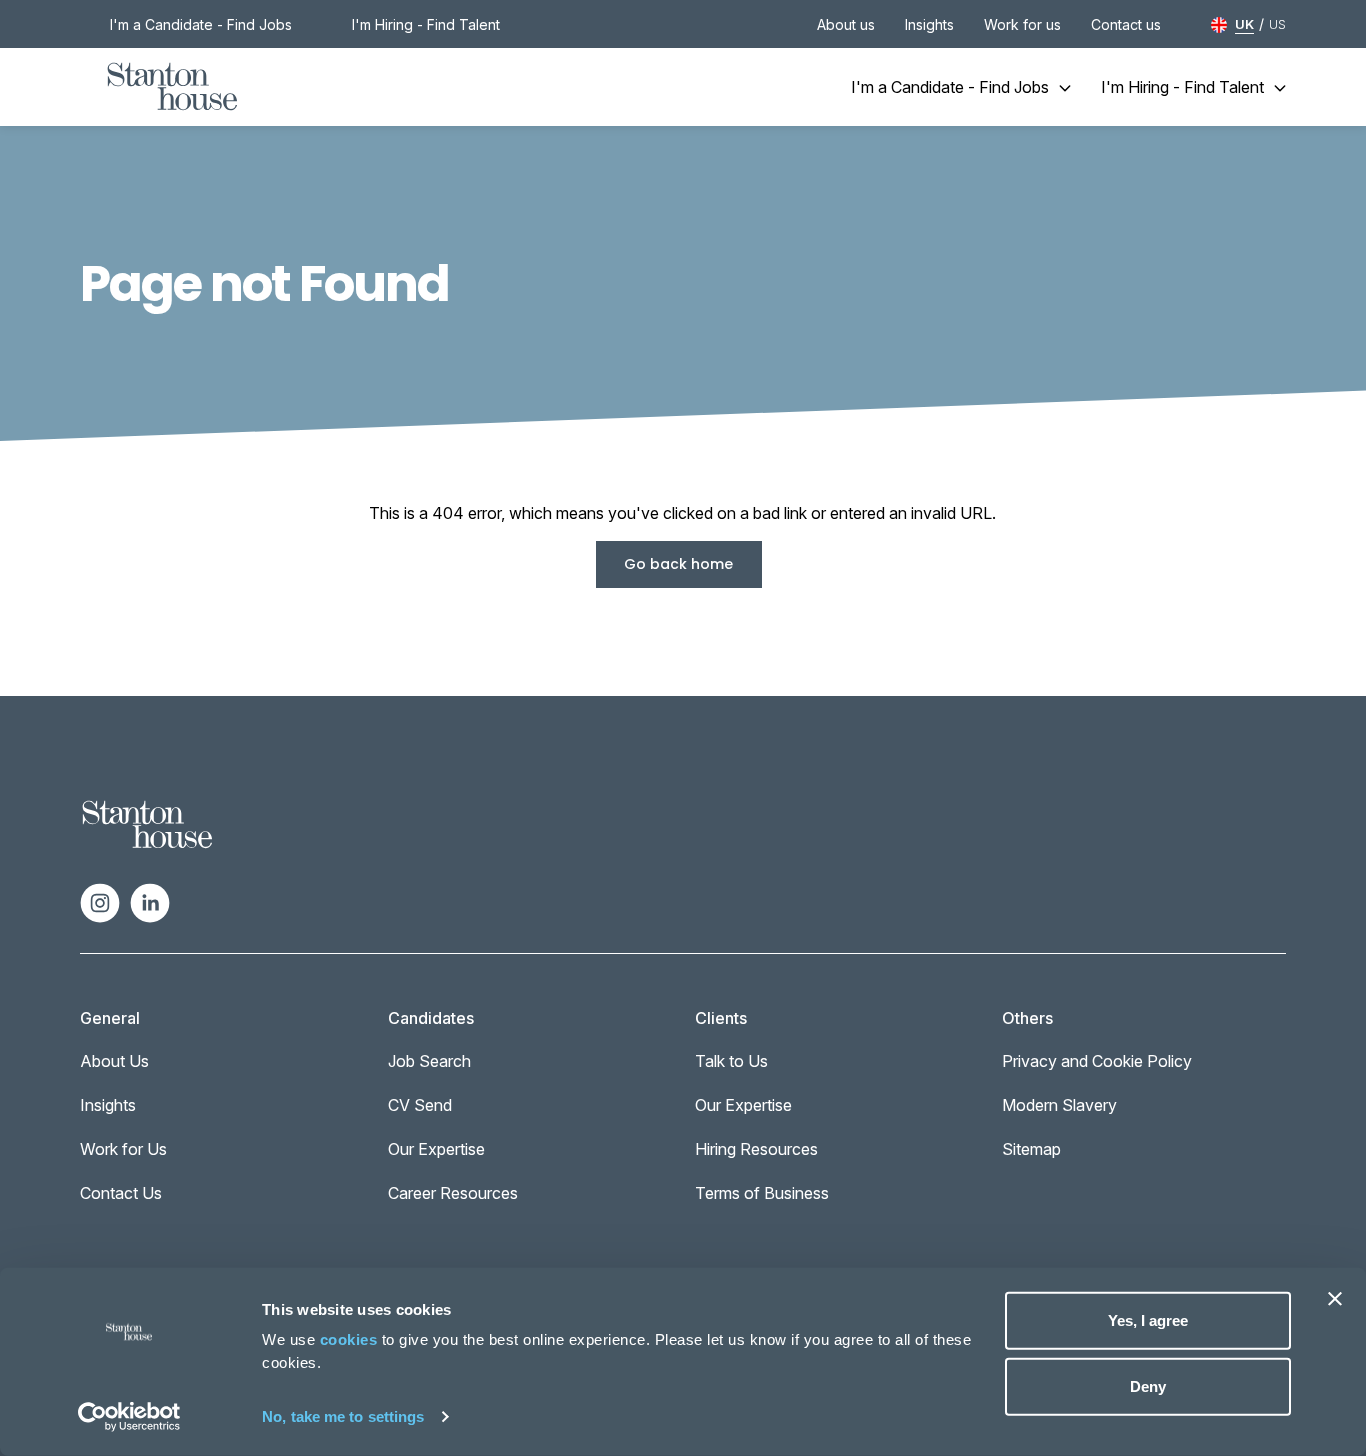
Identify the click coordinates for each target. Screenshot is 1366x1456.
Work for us (1022, 24)
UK (1244, 24)
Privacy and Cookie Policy (1097, 1061)
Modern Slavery (1059, 1105)
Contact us (1126, 24)
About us (846, 24)
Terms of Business (762, 1193)
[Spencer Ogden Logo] (147, 823)
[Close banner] (1335, 1299)
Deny (1148, 1385)
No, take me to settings (343, 1416)
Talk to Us (731, 1061)
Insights (929, 24)
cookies (349, 1339)
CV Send (420, 1105)
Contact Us (121, 1193)
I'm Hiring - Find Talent (426, 24)
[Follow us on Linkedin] (150, 901)
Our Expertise (436, 1149)
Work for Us (123, 1149)
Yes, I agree (1148, 1320)
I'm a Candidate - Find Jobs (201, 24)
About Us (114, 1061)
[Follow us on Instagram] (100, 901)
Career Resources (453, 1193)
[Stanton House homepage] (172, 87)
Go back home (678, 564)
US (1277, 24)
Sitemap (1031, 1149)
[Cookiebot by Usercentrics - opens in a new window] (129, 1417)
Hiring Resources (756, 1149)
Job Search (429, 1061)
